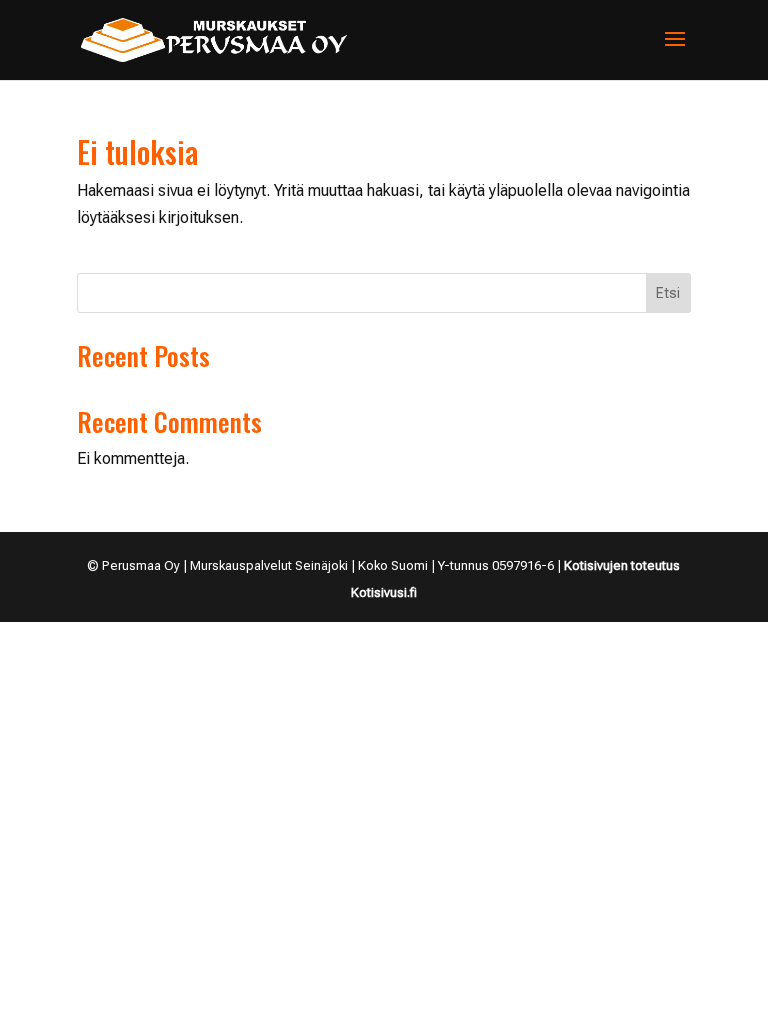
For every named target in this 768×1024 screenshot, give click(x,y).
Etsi (668, 293)
